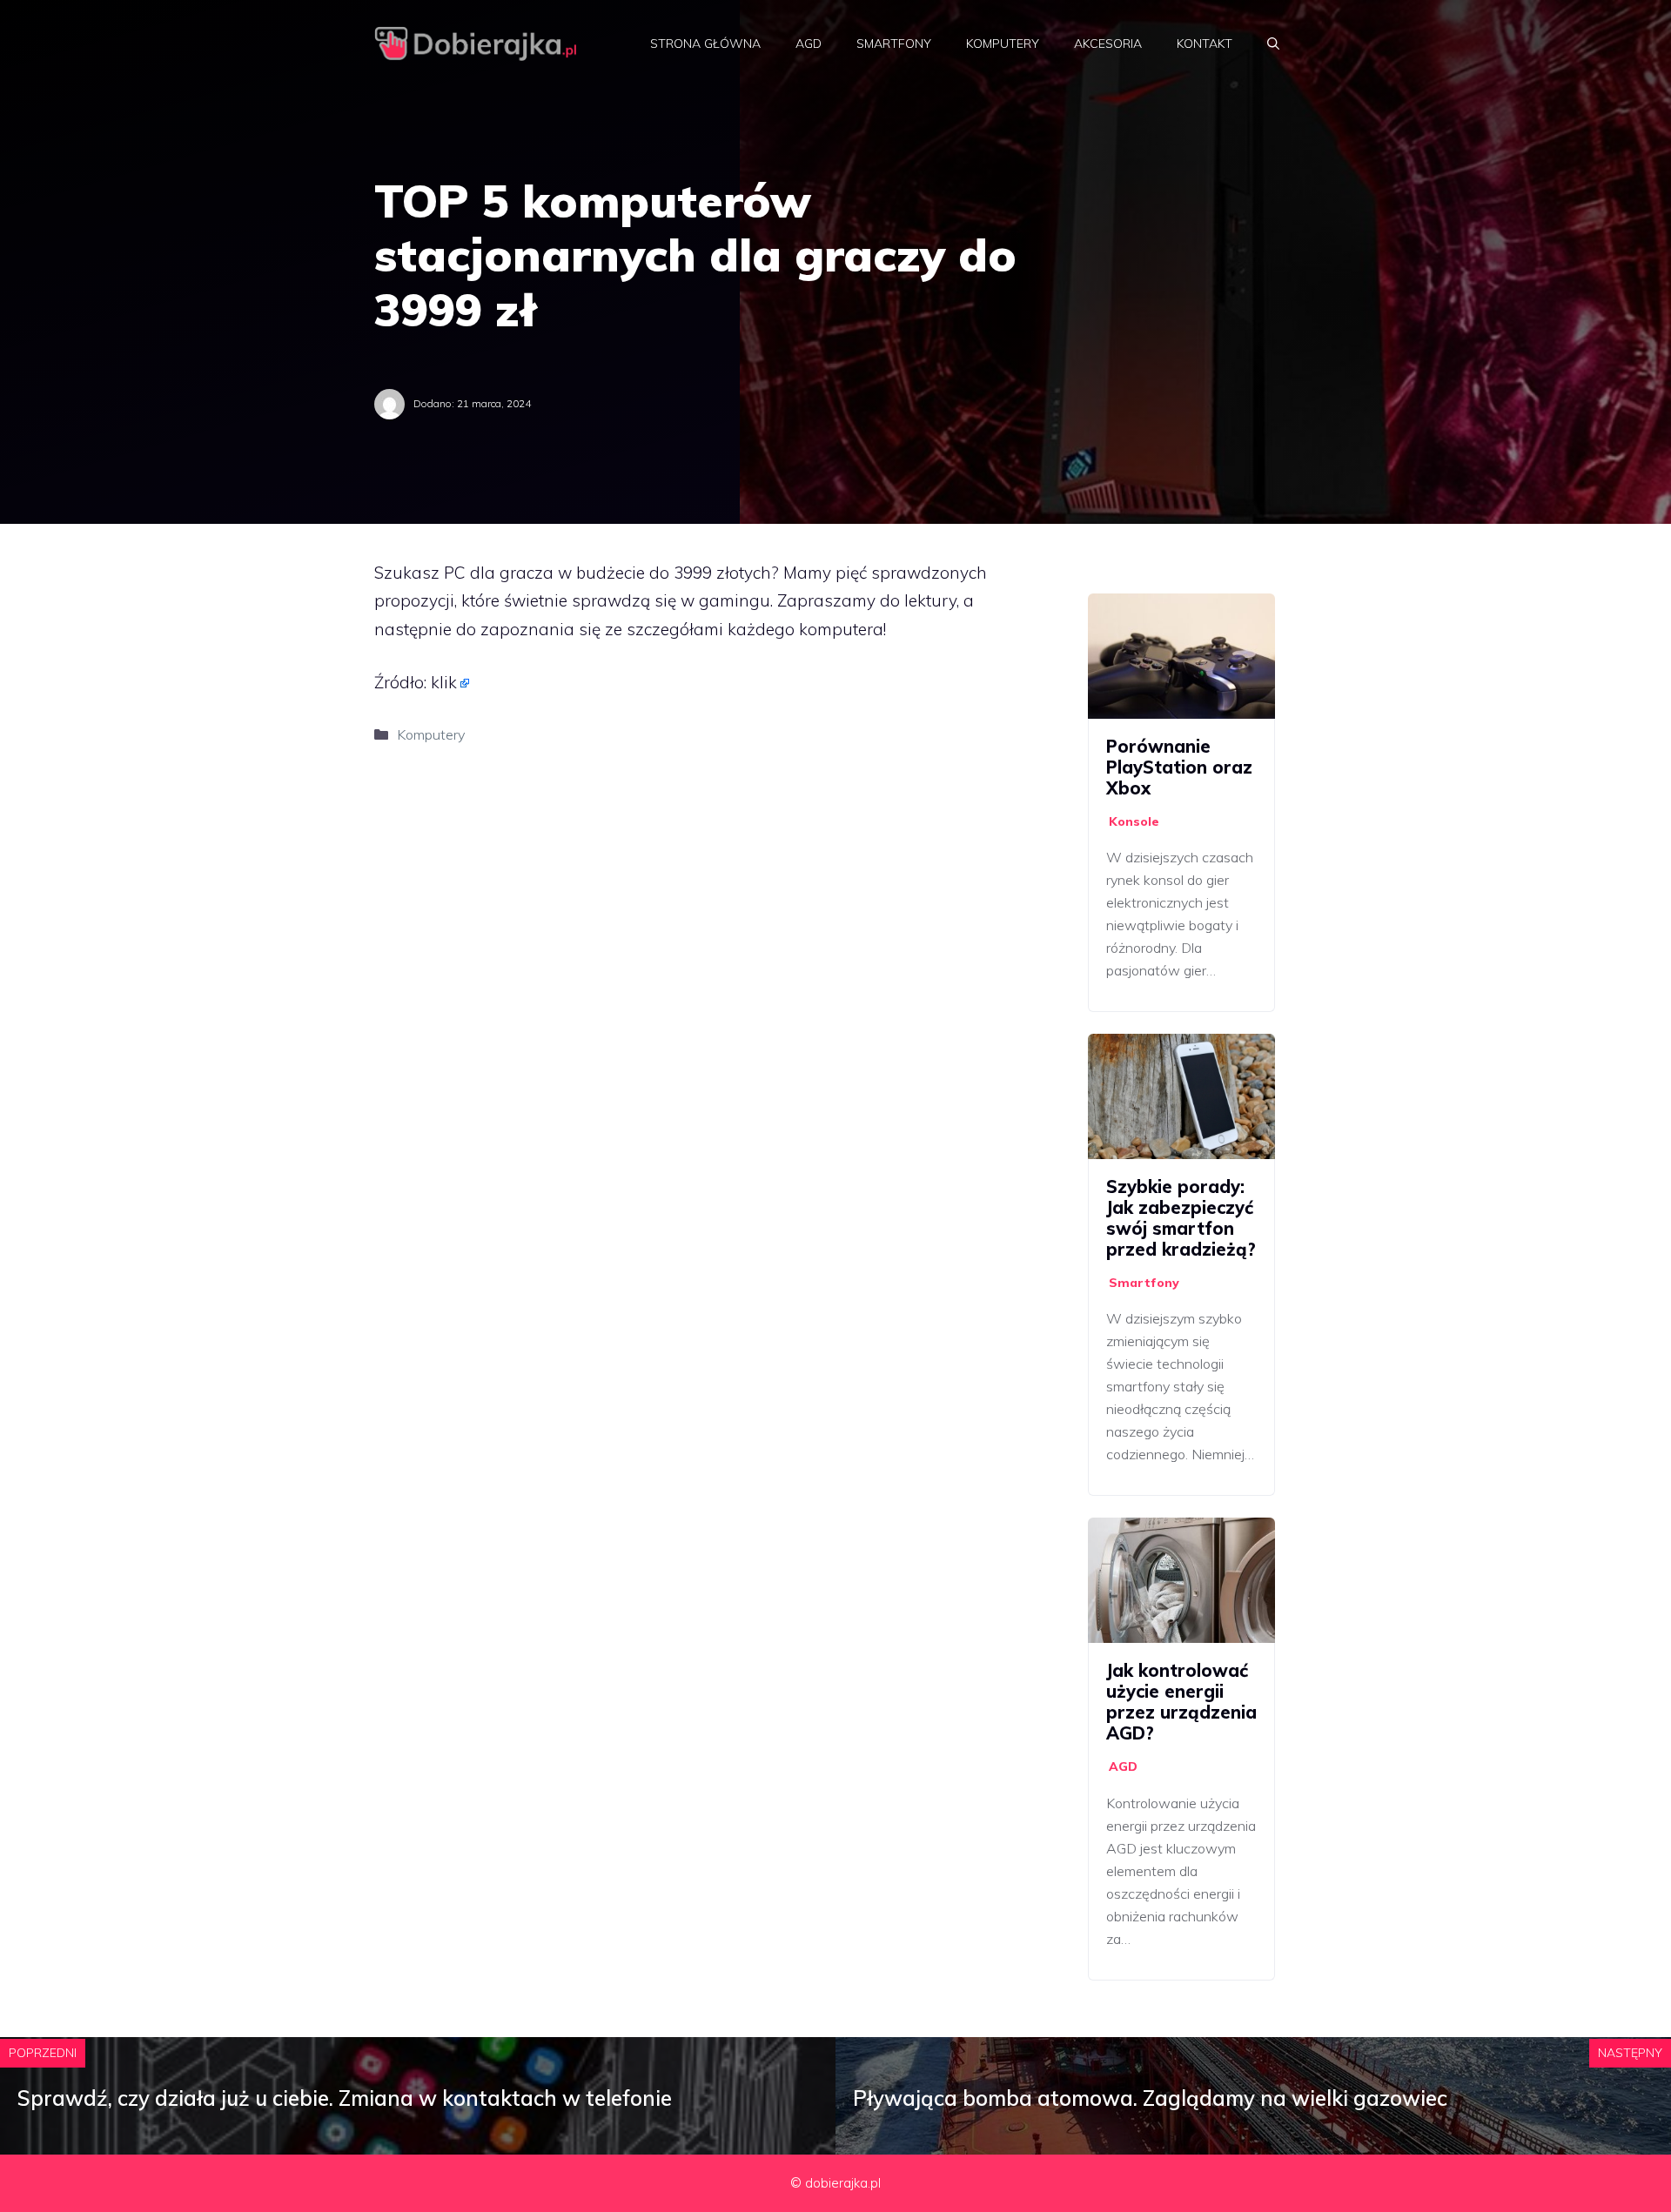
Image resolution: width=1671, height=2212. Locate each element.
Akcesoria (1108, 44)
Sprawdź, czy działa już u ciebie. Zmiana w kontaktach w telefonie (345, 2098)
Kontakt (1205, 44)
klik (444, 682)
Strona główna (705, 44)
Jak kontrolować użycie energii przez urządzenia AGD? (1181, 1702)
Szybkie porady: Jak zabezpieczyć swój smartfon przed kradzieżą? (1181, 1218)
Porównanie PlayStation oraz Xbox (1179, 767)
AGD (809, 44)
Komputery (1003, 44)
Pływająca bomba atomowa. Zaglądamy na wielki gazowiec (1150, 2098)
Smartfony (894, 44)
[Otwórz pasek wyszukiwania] (1273, 44)
